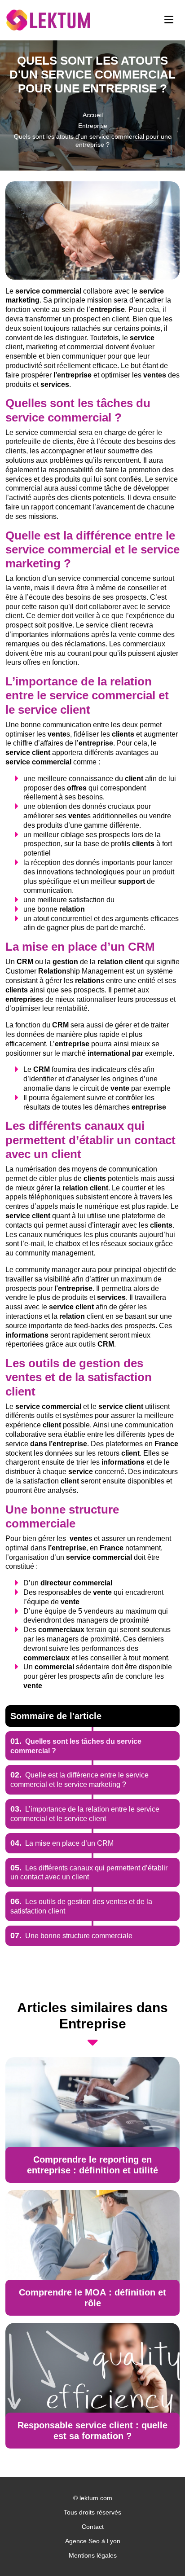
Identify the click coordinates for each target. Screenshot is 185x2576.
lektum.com (96, 2498)
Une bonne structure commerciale (71, 1936)
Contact (93, 2527)
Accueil (93, 115)
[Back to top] (160, 2551)
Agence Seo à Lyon (93, 2541)
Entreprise (93, 126)
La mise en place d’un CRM (62, 1843)
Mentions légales (93, 2555)
